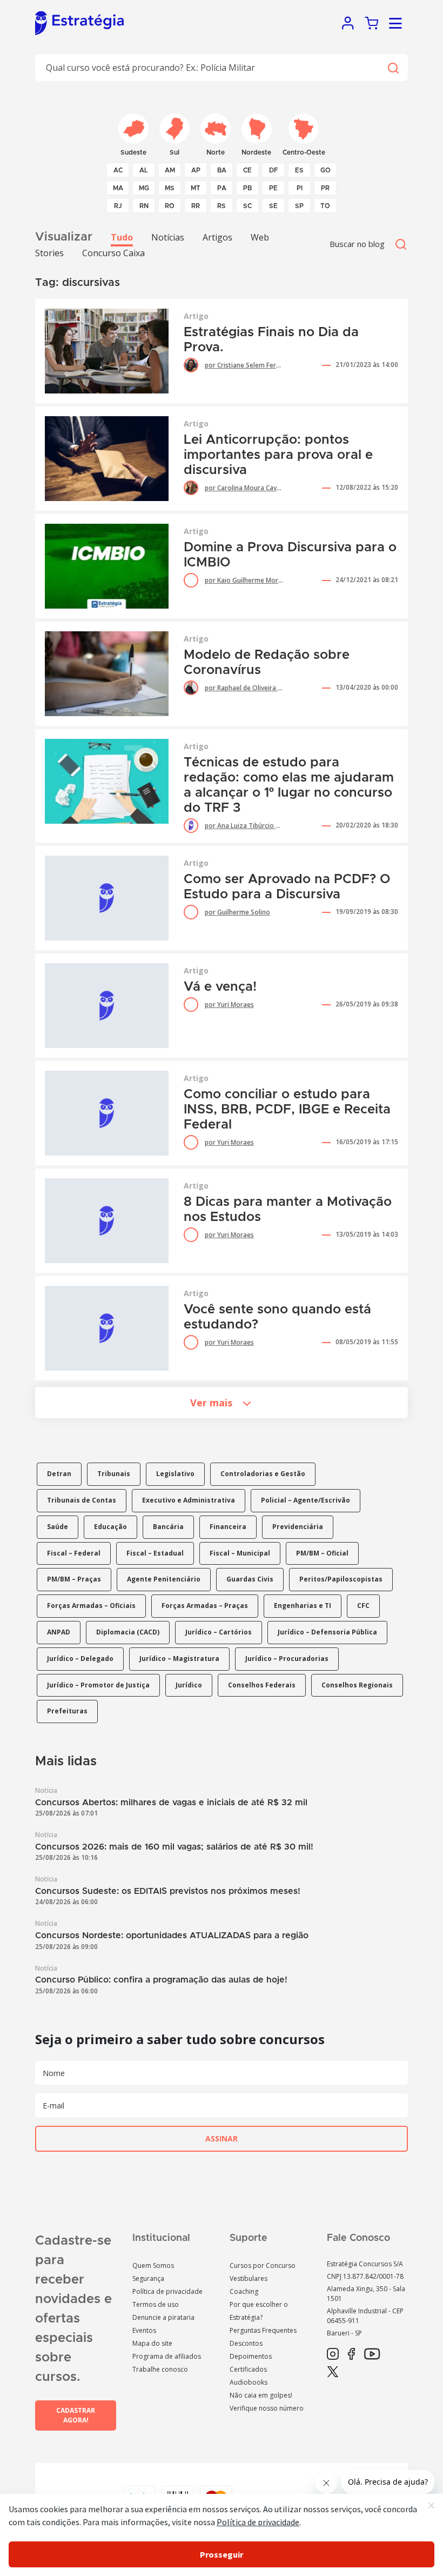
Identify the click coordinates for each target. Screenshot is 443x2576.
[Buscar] (393, 68)
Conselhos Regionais (357, 1685)
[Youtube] (372, 2354)
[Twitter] (333, 2372)
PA (222, 188)
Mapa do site (152, 2343)
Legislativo (175, 1474)
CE (247, 170)
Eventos (144, 2330)
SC (247, 206)
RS (222, 206)
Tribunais (114, 1474)
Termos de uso (156, 2304)
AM (170, 170)
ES (299, 170)
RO (170, 206)
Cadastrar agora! (76, 2415)
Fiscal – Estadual (155, 1553)
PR (325, 188)
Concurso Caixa (113, 253)
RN (144, 206)
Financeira (228, 1527)
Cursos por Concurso (263, 2265)
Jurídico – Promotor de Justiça (98, 1685)
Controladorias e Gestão (263, 1474)
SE (273, 206)
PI (300, 188)
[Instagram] (333, 2354)
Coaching (244, 2291)
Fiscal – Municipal (240, 1553)
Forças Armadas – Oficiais (91, 1606)
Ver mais (211, 1403)
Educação (110, 1527)
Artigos (217, 237)
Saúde (58, 1527)
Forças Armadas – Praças (205, 1606)
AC (118, 170)
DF (274, 170)
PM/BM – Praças (74, 1579)
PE (273, 188)
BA (222, 170)
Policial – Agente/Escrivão (306, 1500)
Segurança (148, 2278)
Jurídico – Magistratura (179, 1659)
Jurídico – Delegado (80, 1659)
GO (325, 170)
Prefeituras (67, 1711)
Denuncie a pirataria (163, 2317)
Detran (59, 1474)
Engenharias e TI (303, 1606)
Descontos (246, 2343)
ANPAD (59, 1632)
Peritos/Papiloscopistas (341, 1579)
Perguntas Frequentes (263, 2330)
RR (196, 206)
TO (325, 206)
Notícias (168, 237)
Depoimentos (251, 2356)
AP (196, 170)
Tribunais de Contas (82, 1500)
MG (144, 188)
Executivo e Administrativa (189, 1500)
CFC (363, 1606)
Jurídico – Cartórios (219, 1632)
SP (299, 206)
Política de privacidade (167, 2291)
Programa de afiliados (167, 2356)
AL (144, 170)
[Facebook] (351, 2354)
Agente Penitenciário (164, 1579)
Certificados (248, 2369)
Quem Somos (153, 2265)
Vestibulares (249, 2278)
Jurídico (189, 1685)
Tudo (122, 237)
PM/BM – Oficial (322, 1553)
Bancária (168, 1527)
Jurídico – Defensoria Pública (327, 1632)
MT (196, 188)
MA (118, 188)
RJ (118, 206)
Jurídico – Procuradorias (287, 1659)
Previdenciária (298, 1527)
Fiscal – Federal (74, 1553)
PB (247, 188)
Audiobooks (249, 2382)
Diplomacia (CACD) (128, 1632)
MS (170, 188)
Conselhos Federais (262, 1685)
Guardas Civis (250, 1579)
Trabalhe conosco (160, 2369)
